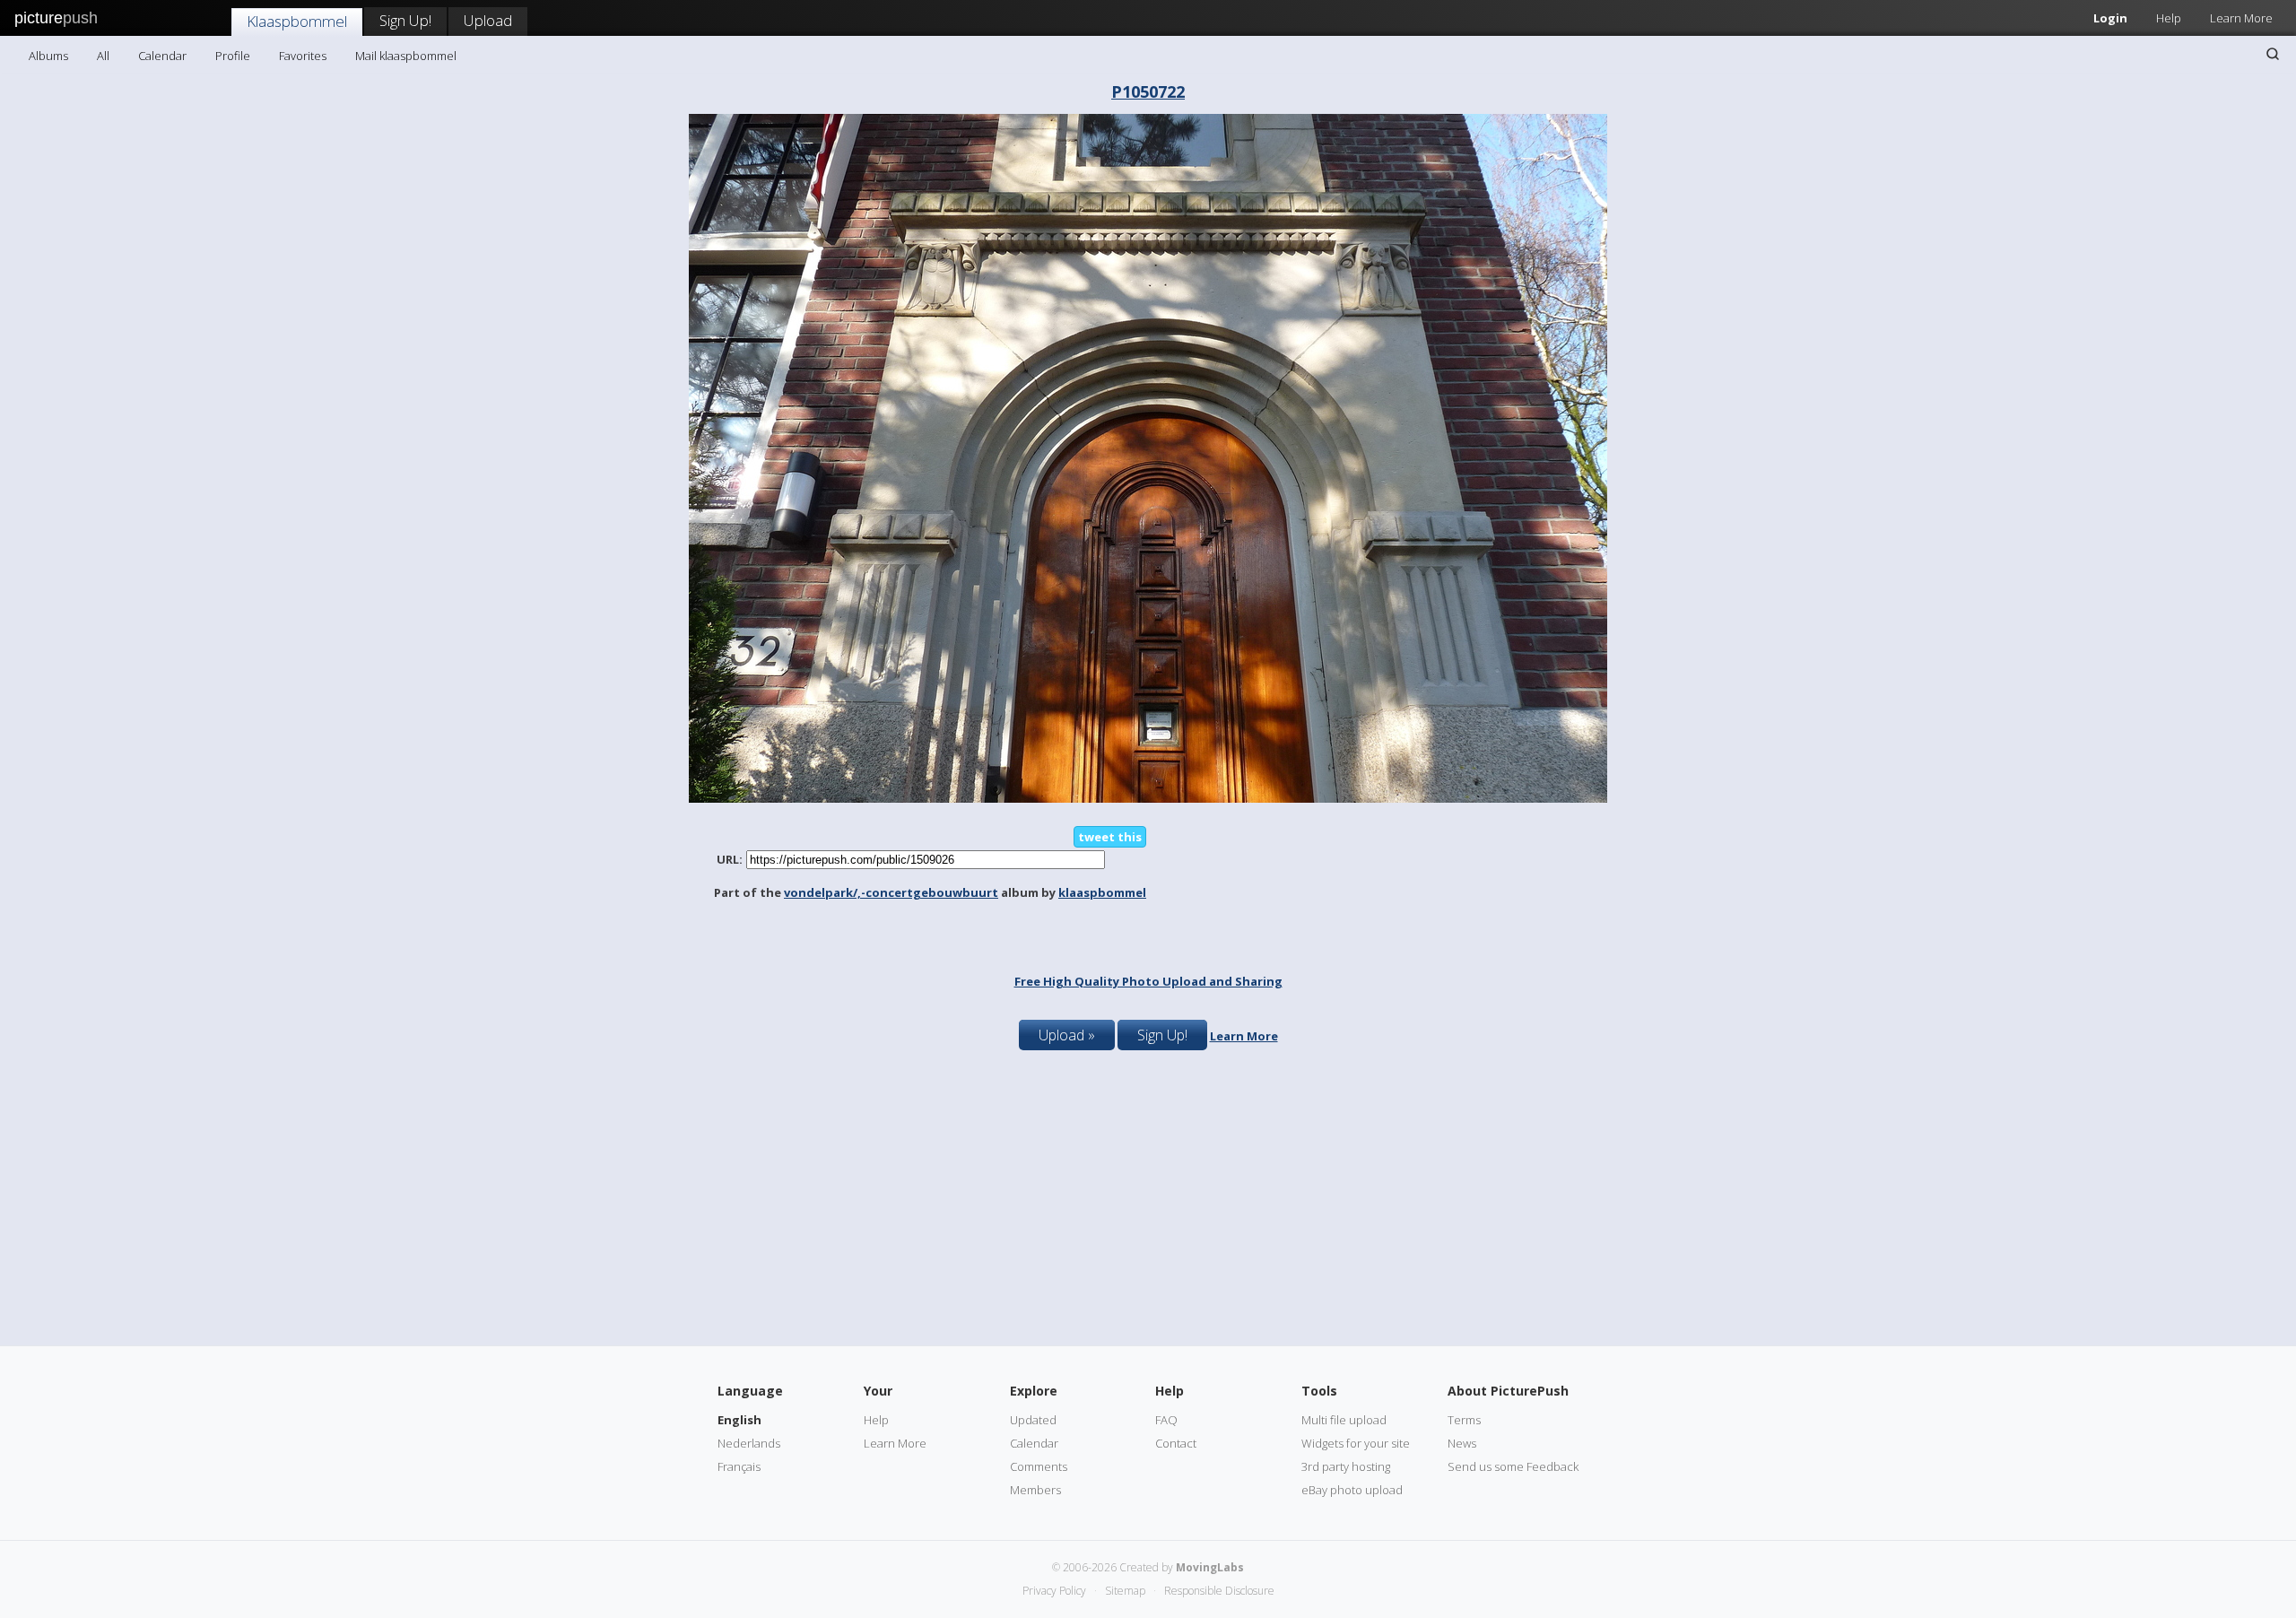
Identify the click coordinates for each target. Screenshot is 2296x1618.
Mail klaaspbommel (406, 56)
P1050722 (1148, 91)
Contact (1176, 1443)
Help (2169, 18)
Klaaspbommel (297, 21)
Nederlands (749, 1443)
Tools (1319, 1391)
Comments (1039, 1466)
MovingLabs (1210, 1567)
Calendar (162, 56)
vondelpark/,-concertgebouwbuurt (891, 892)
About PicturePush (1508, 1391)
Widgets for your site (1356, 1443)
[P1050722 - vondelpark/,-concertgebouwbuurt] (1148, 798)
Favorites (303, 56)
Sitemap (1125, 1591)
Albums (48, 56)
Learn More (2241, 18)
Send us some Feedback (1513, 1466)
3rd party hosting (1346, 1466)
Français (739, 1466)
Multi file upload (1344, 1420)
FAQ (1166, 1420)
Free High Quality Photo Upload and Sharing (1148, 981)
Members (1035, 1490)
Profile (233, 56)
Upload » (1067, 1035)
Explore (1034, 1391)
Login (2110, 18)
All (103, 56)
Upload (488, 20)
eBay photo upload (1352, 1490)
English (739, 1420)
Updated (1033, 1420)
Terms (1464, 1420)
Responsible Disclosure (1219, 1591)
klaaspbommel (1102, 892)
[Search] (2273, 54)
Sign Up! (405, 20)
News (1462, 1443)
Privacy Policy (1054, 1591)
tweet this (1110, 837)
